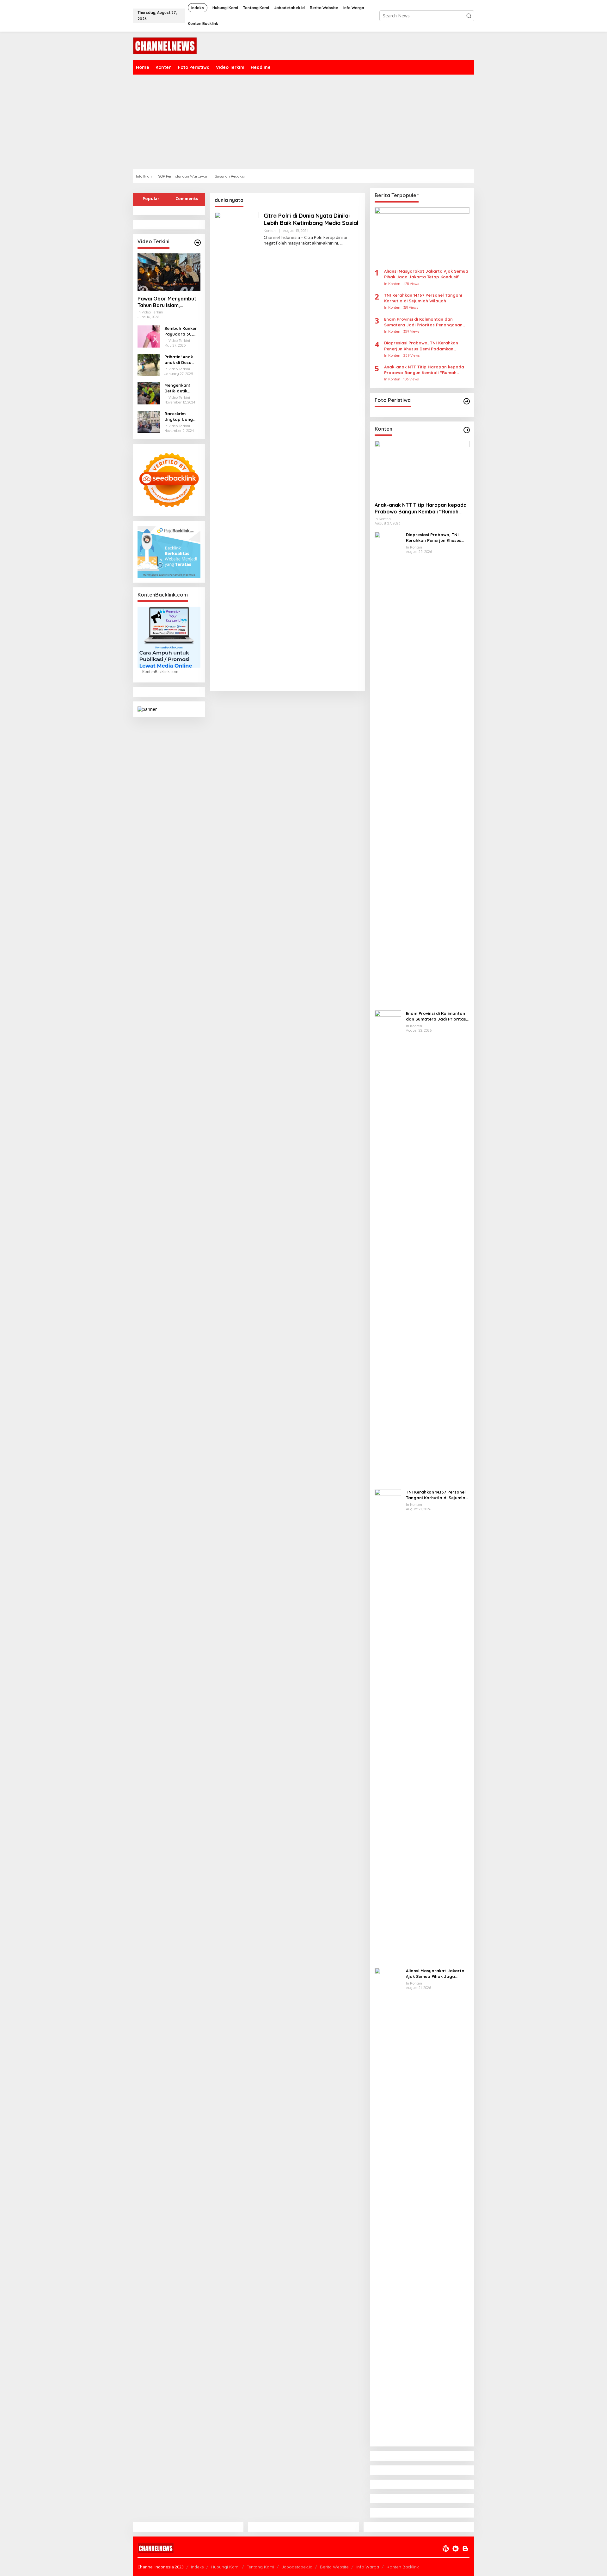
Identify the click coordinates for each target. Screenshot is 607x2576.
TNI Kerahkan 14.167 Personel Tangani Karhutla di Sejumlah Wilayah (423, 298)
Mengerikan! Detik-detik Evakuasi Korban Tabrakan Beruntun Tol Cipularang (182, 388)
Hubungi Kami (225, 2567)
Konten (270, 231)
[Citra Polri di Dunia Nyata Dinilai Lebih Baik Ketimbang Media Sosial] (341, 243)
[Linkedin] (456, 2549)
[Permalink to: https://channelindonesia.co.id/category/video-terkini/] (198, 243)
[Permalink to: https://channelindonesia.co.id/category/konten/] (467, 430)
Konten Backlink (403, 2567)
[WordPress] (446, 2549)
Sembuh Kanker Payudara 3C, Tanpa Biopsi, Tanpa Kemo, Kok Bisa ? (181, 331)
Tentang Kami (261, 2567)
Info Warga (368, 2567)
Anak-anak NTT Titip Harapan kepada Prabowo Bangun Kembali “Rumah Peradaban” (424, 370)
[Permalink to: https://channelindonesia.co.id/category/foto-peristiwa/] (467, 401)
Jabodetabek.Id (297, 2567)
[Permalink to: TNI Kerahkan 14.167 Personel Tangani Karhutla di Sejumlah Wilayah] (388, 1726)
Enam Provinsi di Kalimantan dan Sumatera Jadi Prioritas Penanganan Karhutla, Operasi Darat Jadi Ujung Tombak (423, 322)
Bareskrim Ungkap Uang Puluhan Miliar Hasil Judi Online (182, 417)
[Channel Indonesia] (165, 45)
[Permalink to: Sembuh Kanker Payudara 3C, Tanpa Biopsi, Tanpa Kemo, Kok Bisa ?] (149, 336)
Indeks (197, 2567)
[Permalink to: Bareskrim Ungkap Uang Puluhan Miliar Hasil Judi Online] (149, 421)
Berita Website (334, 2567)
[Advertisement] (322, 122)
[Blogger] (465, 2549)
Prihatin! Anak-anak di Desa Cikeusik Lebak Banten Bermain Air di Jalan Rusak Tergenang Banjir (181, 360)
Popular (151, 198)
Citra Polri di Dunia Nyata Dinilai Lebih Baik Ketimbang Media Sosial (311, 219)
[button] (469, 16)
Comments (187, 198)
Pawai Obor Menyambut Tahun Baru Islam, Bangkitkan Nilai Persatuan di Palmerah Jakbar (167, 302)
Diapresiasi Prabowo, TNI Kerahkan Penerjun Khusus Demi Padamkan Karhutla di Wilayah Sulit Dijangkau (421, 346)
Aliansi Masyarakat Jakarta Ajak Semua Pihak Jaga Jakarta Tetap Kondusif (426, 274)
